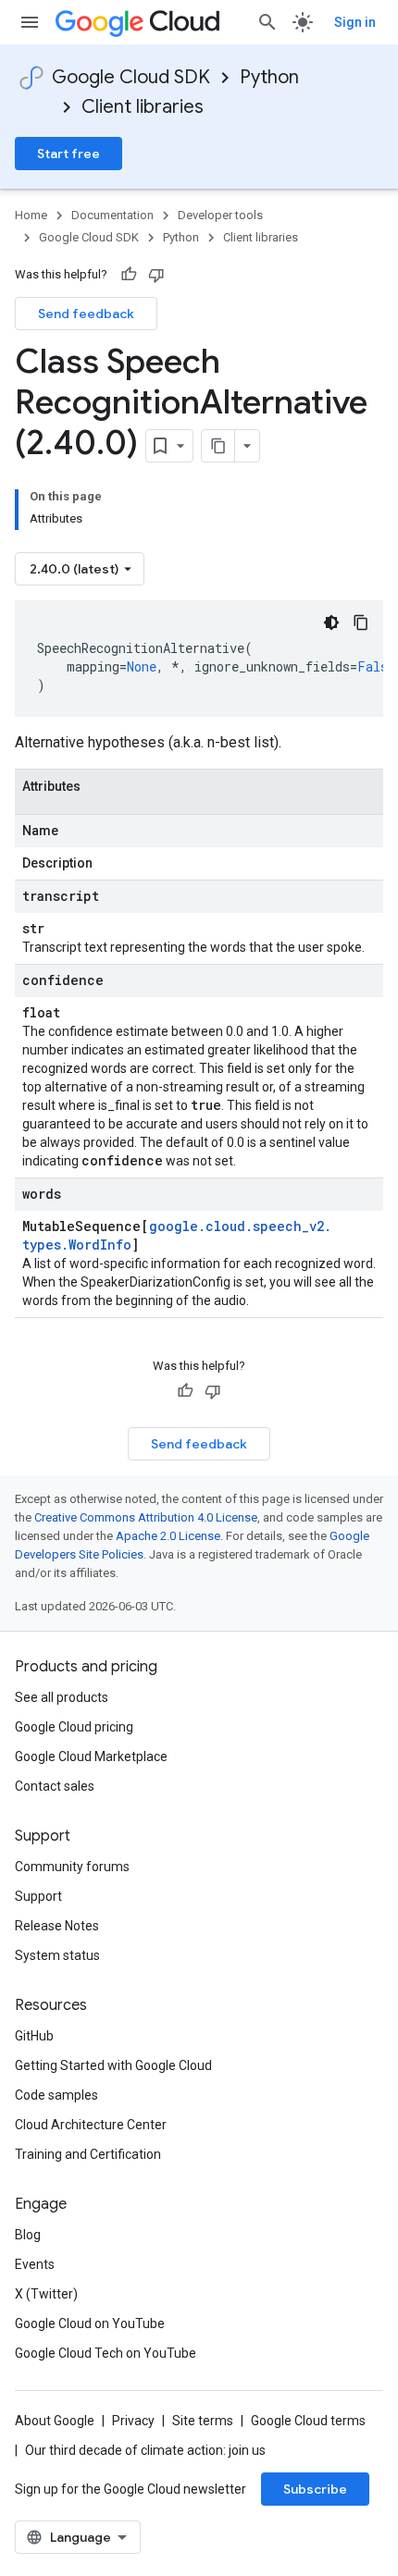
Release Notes (57, 1926)
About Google (55, 2421)
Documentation (112, 215)
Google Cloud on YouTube (90, 2323)
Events (35, 2264)
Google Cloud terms (308, 2421)
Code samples (56, 2095)
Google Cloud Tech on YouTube (106, 2353)
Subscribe (315, 2489)
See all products (62, 1697)
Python (269, 77)
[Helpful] (129, 275)
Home (31, 215)
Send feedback (86, 314)
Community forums (72, 1867)
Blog (28, 2235)
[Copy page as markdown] (218, 446)
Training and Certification (88, 2154)
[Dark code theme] (331, 622)
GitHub (34, 2036)
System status (57, 1955)
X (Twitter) (46, 2294)
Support (38, 1896)
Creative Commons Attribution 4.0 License (146, 1517)
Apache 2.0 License (168, 1536)
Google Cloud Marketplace (91, 1756)
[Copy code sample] (361, 622)
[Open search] (267, 22)
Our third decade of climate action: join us (145, 2450)
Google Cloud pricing (74, 1727)
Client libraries (143, 107)
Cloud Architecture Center (91, 2125)
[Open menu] (30, 22)
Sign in (355, 22)
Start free (68, 154)
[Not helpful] (156, 275)
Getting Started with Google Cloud (113, 2065)
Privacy (133, 2421)
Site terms (203, 2421)
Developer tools (220, 215)
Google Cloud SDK (131, 77)
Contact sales (55, 1786)
